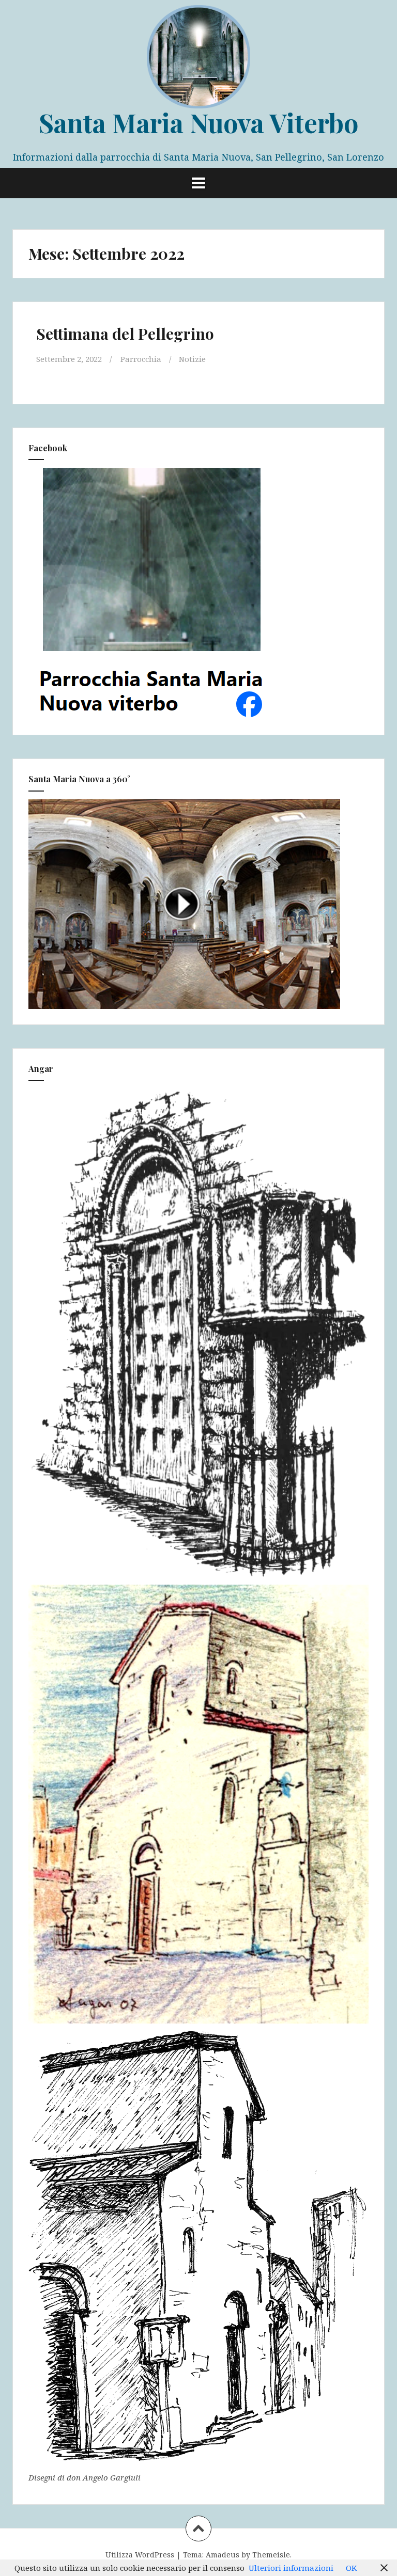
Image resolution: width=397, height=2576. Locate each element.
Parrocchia (141, 359)
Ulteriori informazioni (291, 2568)
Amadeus (223, 2555)
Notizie (192, 359)
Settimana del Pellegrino (125, 334)
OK (351, 2568)
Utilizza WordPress (140, 2555)
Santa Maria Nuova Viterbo (198, 123)
